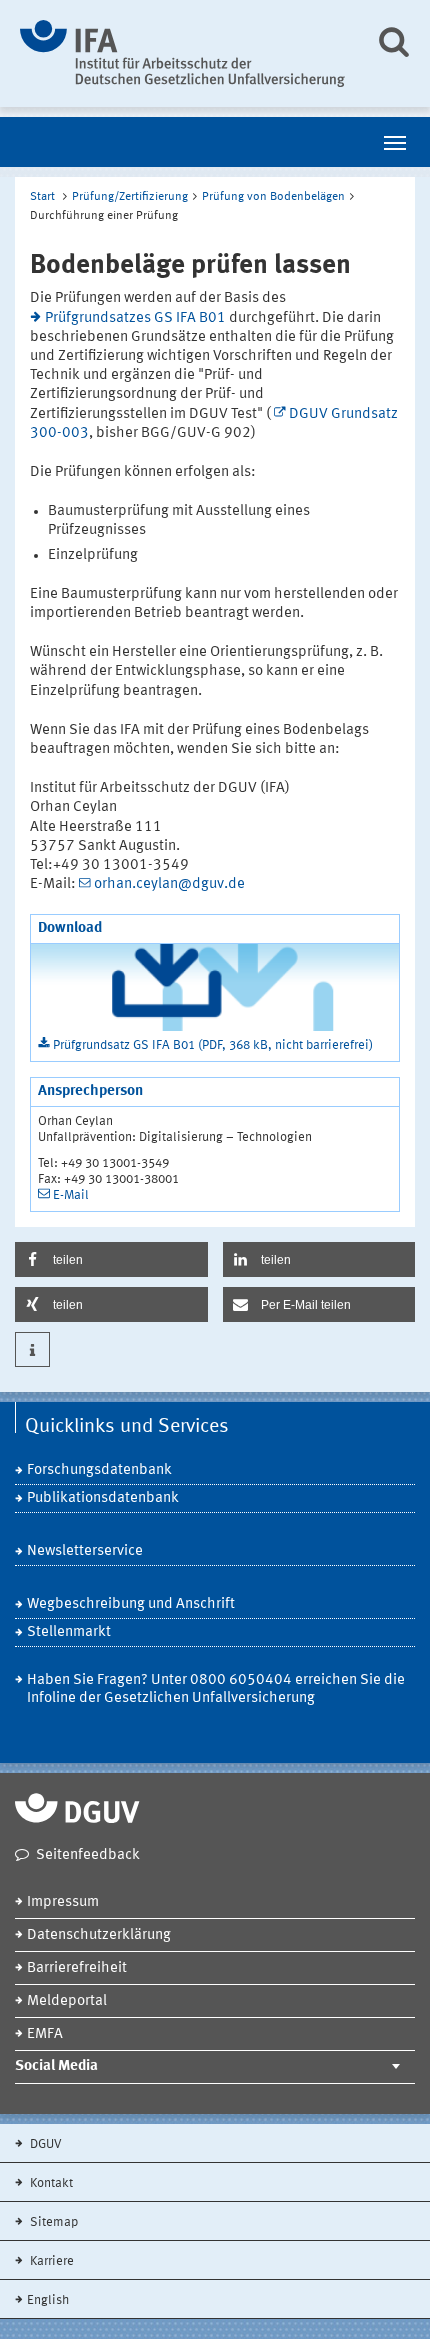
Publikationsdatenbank (103, 1498)
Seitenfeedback (88, 1855)
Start (42, 197)
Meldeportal (67, 2001)
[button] (111, 1259)
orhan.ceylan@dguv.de (169, 884)
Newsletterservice (85, 1551)
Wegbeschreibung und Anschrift (131, 1604)
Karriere (50, 2261)
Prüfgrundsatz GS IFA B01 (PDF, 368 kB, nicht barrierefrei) (213, 1045)
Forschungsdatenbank (99, 1470)
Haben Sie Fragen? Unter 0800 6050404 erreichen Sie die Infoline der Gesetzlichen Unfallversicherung (216, 1689)
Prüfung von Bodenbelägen (273, 197)
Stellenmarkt (69, 1632)
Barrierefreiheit (77, 1968)
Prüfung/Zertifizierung (130, 197)
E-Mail (71, 1195)
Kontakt (50, 2183)
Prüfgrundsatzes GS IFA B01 (135, 318)
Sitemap (52, 2222)
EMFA (45, 2034)
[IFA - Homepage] (182, 53)
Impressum (63, 1902)
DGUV (44, 2144)
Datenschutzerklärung (99, 1935)
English (48, 2300)
